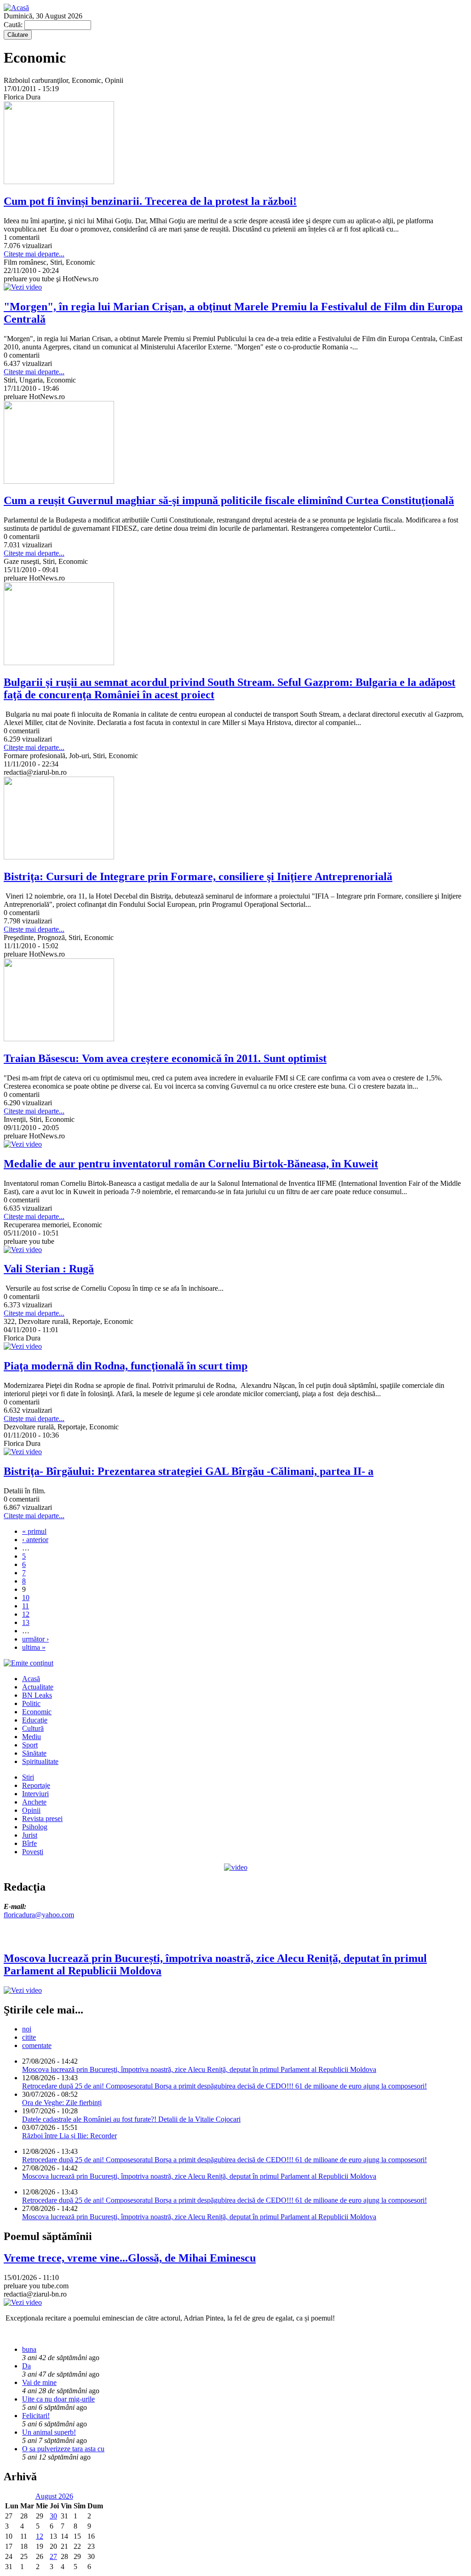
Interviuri (35, 1794)
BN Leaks (37, 1695)
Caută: (14, 25)
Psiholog (35, 1827)
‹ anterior (35, 1540)
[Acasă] (16, 8)
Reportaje (36, 1785)
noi (27, 2029)
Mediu (32, 1737)
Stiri (28, 1777)
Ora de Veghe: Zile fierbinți (62, 2103)
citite (29, 2037)
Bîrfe (29, 1843)
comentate (37, 2045)
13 (26, 1622)
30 (53, 2516)
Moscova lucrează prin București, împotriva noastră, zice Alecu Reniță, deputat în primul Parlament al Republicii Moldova (199, 2069)
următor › (35, 1639)
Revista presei (42, 1819)
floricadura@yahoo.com (39, 1915)
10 (26, 1598)
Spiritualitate (40, 1761)
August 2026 (54, 2496)
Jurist (30, 1835)
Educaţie (35, 1720)
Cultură (33, 1728)
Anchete (34, 1802)
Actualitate (38, 1687)
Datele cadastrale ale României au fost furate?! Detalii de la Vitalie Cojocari (131, 2119)
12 (26, 1614)
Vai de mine (39, 2382)
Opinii (31, 1810)
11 (26, 1606)
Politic (31, 1703)
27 (53, 2556)
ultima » (34, 1647)
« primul (34, 1531)
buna (29, 2349)
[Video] (236, 1867)
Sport (30, 1745)
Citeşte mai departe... (34, 254)
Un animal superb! (49, 2432)
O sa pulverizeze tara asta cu (63, 2449)
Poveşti (33, 1852)
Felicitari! (36, 2416)
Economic (37, 1712)
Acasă (31, 1679)
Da (26, 2366)
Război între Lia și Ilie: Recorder (69, 2136)
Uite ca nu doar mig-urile (58, 2399)
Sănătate (34, 1753)
